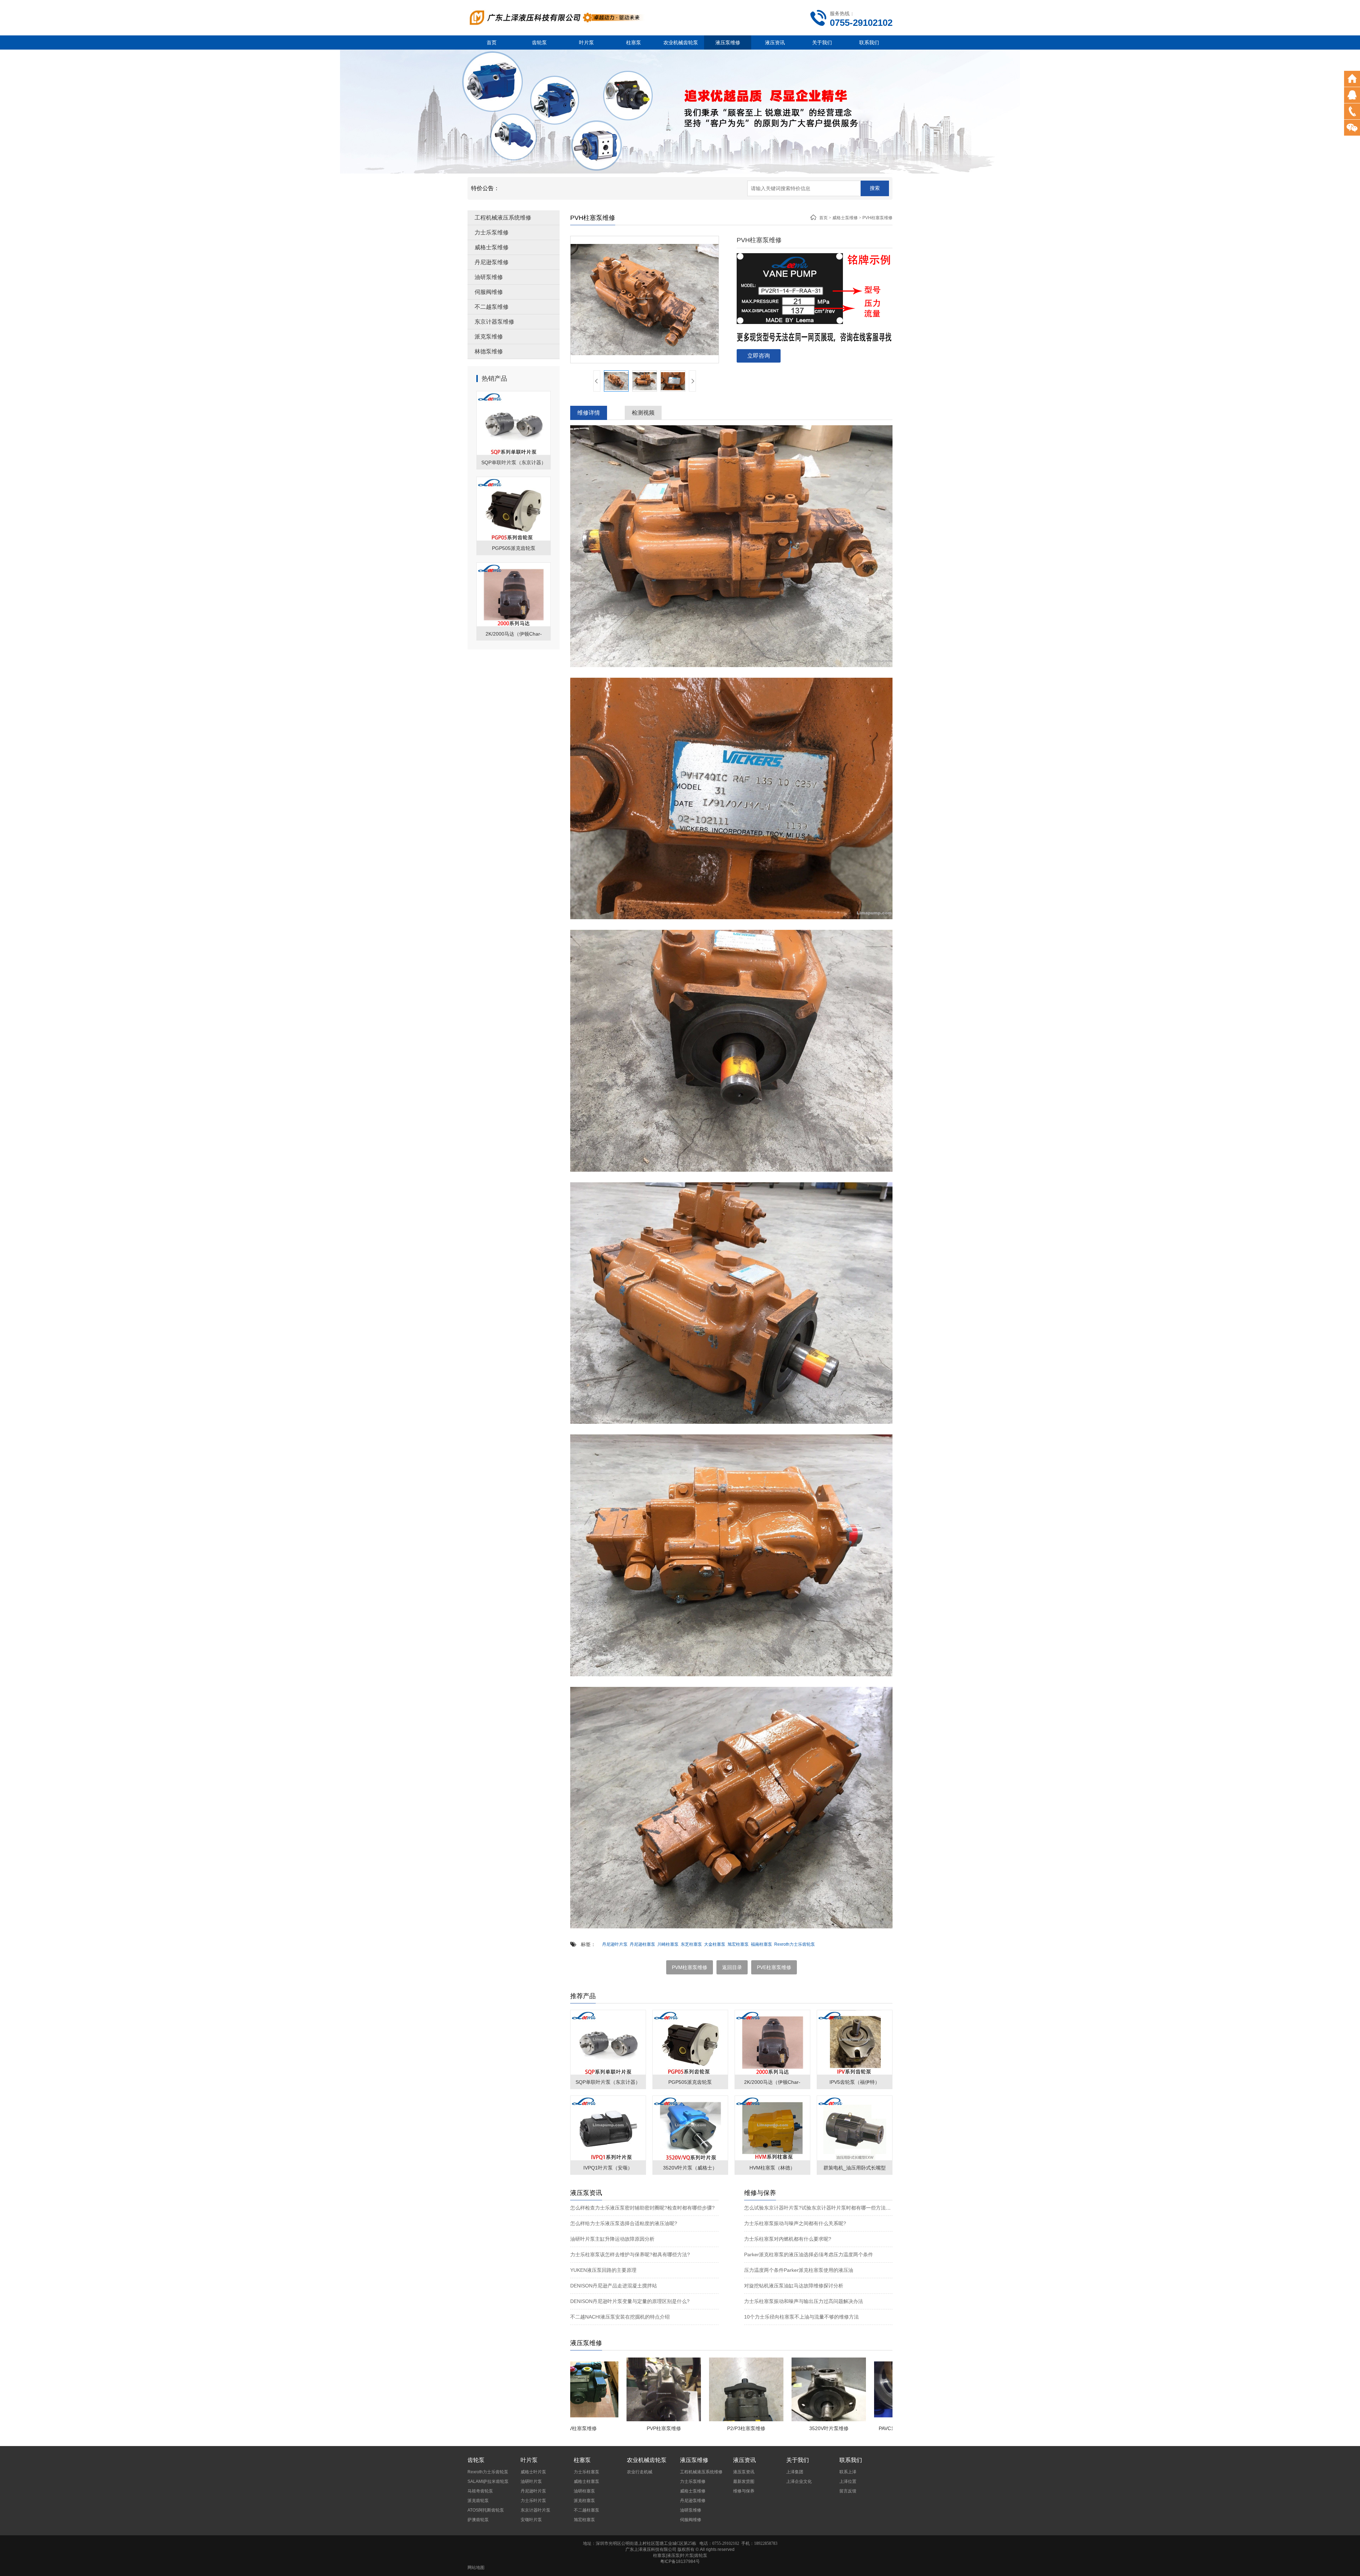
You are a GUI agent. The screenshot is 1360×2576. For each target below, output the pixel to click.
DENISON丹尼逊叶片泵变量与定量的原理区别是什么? (630, 2301)
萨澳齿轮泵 (478, 2520)
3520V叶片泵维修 (723, 2428)
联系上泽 (848, 2472)
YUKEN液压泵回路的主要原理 (603, 2270)
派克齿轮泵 (478, 2501)
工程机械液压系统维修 (503, 218)
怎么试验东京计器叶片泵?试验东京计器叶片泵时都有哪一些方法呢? (819, 2208)
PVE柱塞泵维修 (774, 1967)
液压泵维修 (728, 42)
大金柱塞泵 (715, 1944)
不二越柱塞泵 (586, 2510)
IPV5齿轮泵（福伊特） (855, 2082)
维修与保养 (744, 2491)
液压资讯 (775, 42)
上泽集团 (795, 2472)
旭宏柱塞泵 (738, 1944)
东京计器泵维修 (494, 322)
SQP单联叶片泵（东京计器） (514, 462)
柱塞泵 (634, 42)
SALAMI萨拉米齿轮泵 (488, 2481)
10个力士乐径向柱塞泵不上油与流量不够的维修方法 (801, 2317)
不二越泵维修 (492, 307)
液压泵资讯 (744, 2472)
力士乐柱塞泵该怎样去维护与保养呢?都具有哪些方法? (630, 2254)
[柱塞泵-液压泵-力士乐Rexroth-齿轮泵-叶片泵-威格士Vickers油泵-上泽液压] (556, 17)
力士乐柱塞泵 (586, 2472)
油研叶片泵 (531, 2481)
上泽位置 (848, 2481)
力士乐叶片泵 (533, 2501)
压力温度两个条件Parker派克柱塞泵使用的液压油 (799, 2270)
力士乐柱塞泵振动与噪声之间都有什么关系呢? (795, 2223)
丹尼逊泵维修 (492, 262)
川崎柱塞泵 (668, 1944)
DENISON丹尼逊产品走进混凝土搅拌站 (614, 2286)
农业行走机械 (640, 2472)
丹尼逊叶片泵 (615, 1944)
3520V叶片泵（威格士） (690, 2168)
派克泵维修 (489, 337)
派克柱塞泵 (584, 2501)
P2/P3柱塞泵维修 (641, 2428)
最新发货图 (744, 2481)
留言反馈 (848, 2491)
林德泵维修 (489, 351)
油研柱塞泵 (584, 2491)
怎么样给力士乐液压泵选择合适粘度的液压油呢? (624, 2223)
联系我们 (869, 42)
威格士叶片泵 (533, 2472)
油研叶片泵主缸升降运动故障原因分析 (612, 2239)
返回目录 (732, 1967)
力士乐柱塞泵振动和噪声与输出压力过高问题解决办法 (804, 2301)
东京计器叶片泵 (535, 2510)
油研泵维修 (489, 277)
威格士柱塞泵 (586, 2481)
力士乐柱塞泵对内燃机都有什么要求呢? (788, 2239)
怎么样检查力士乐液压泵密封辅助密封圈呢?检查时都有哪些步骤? (642, 2208)
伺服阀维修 (489, 292)
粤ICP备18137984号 (680, 2561)
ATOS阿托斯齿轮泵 (486, 2510)
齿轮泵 (539, 42)
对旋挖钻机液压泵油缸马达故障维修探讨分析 (794, 2286)
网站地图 (476, 2568)
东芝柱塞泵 (691, 1944)
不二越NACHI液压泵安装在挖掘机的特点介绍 (620, 2317)
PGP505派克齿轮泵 (514, 548)
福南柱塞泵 (761, 1944)
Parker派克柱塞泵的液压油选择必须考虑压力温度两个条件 (809, 2254)
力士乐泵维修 (492, 232)
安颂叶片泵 (531, 2520)
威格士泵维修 (492, 247)
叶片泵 (586, 42)
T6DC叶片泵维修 (888, 2428)
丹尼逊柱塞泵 (642, 1944)
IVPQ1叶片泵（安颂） (608, 2168)
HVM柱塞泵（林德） (772, 2168)
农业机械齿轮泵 (681, 42)
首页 (492, 42)
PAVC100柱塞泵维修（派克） (806, 2428)
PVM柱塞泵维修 (690, 1967)
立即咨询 (759, 356)
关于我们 (822, 42)
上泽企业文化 (799, 2481)
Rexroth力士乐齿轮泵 (795, 1944)
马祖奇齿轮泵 (480, 2491)
